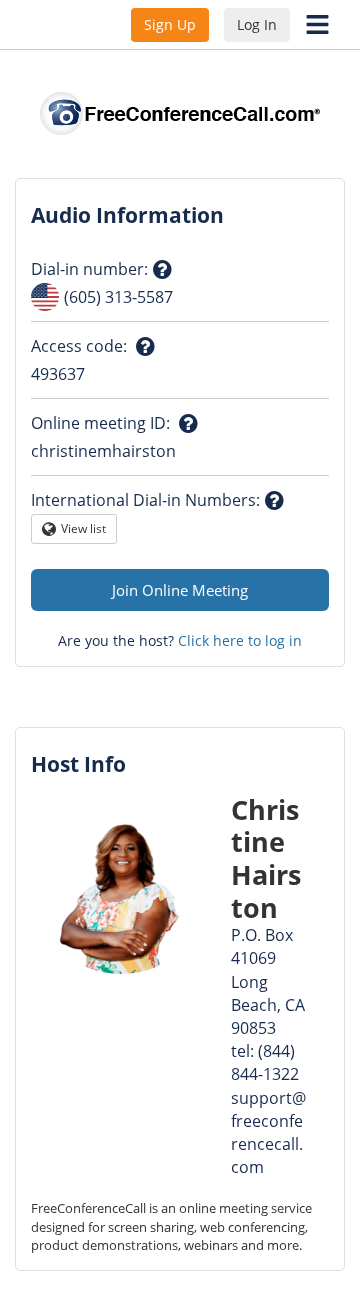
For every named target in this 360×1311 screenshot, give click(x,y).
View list (84, 532)
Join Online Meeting (180, 590)
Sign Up (170, 24)
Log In (257, 24)
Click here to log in (240, 640)
